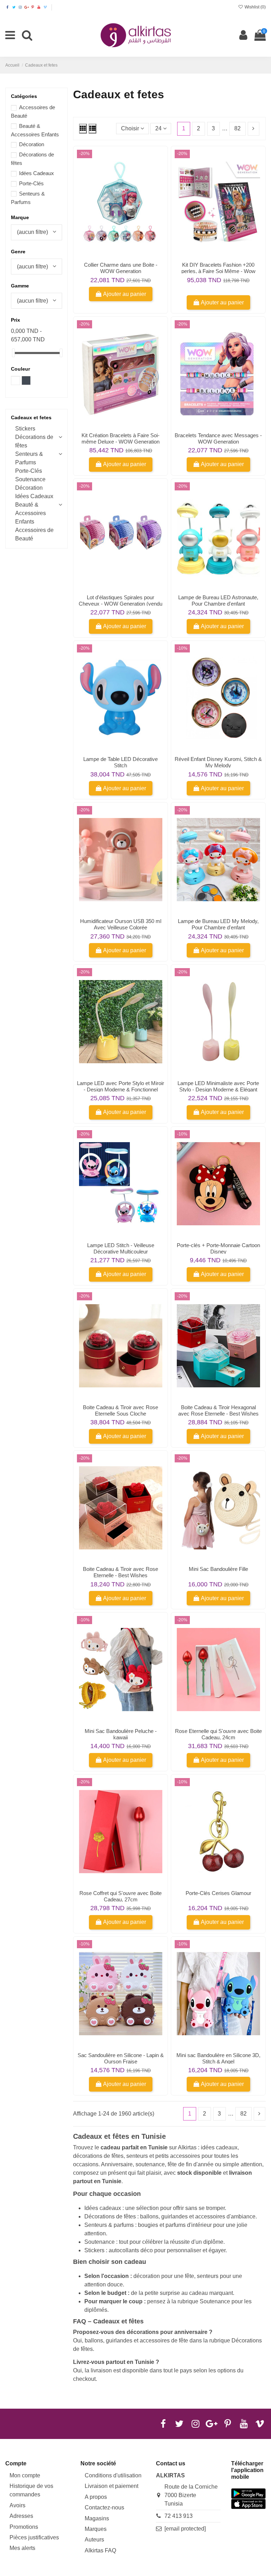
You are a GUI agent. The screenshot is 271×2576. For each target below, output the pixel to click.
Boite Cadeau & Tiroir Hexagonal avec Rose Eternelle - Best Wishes (218, 1410)
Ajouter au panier (125, 294)
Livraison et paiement (112, 2486)
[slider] (13, 353)
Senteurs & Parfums (29, 458)
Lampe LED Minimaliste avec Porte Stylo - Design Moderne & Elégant (218, 1086)
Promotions (24, 2527)
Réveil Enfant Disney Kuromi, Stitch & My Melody (218, 762)
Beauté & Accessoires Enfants (31, 513)
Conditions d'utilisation (113, 2475)
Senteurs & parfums (109, 2225)
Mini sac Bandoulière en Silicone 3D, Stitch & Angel (218, 2058)
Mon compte (25, 2475)
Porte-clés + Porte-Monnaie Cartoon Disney (218, 1248)
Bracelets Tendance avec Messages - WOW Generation (218, 438)
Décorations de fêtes (110, 2216)
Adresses (21, 2516)
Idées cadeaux (103, 2208)
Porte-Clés (31, 183)
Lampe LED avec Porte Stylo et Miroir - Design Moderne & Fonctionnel (121, 1086)
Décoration (32, 144)
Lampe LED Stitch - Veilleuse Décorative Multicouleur (121, 1248)
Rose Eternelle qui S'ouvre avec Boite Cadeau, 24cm (218, 1734)
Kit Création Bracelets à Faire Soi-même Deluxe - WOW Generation (121, 438)
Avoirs (17, 2505)
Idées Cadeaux (37, 173)
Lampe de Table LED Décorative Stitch (121, 762)
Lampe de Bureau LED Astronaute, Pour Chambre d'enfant (218, 600)
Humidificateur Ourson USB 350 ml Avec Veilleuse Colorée (121, 924)
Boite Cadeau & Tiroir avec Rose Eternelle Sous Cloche (121, 1410)
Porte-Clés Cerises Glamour (218, 1893)
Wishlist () (255, 7)
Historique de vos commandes (31, 2490)
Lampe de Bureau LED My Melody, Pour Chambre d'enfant (218, 924)
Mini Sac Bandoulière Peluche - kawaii (121, 1734)
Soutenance (100, 2242)
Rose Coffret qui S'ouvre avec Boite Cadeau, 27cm (121, 1896)
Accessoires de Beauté (34, 534)
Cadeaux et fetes (31, 417)
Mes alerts (22, 2548)
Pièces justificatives (34, 2537)
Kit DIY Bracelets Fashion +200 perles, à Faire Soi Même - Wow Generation (218, 271)
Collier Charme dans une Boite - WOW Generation (121, 268)
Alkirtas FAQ (100, 2550)
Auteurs (94, 2540)
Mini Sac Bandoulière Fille (218, 1569)
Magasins (97, 2518)
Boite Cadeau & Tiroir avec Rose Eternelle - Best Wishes (121, 1572)
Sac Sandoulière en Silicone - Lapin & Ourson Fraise (121, 2058)
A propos (96, 2497)
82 (237, 128)
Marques (96, 2529)
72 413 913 (179, 2516)
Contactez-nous (104, 2507)
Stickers (94, 2250)
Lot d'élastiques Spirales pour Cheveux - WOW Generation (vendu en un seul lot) (121, 604)
